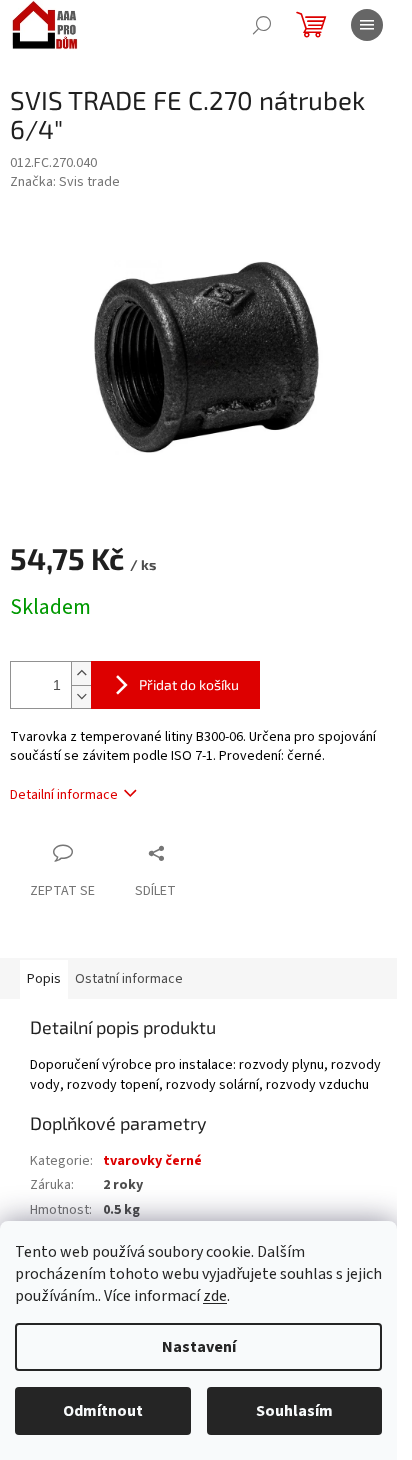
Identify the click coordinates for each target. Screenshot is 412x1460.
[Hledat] (262, 25)
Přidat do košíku (189, 684)
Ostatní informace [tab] (129, 979)
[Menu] (367, 25)
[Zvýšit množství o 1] (81, 673)
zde (215, 1296)
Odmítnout (103, 1411)
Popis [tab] (44, 979)
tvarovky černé (152, 1161)
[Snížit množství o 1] (81, 696)
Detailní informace (64, 795)
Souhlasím (294, 1411)
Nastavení (199, 1347)
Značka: (65, 182)
